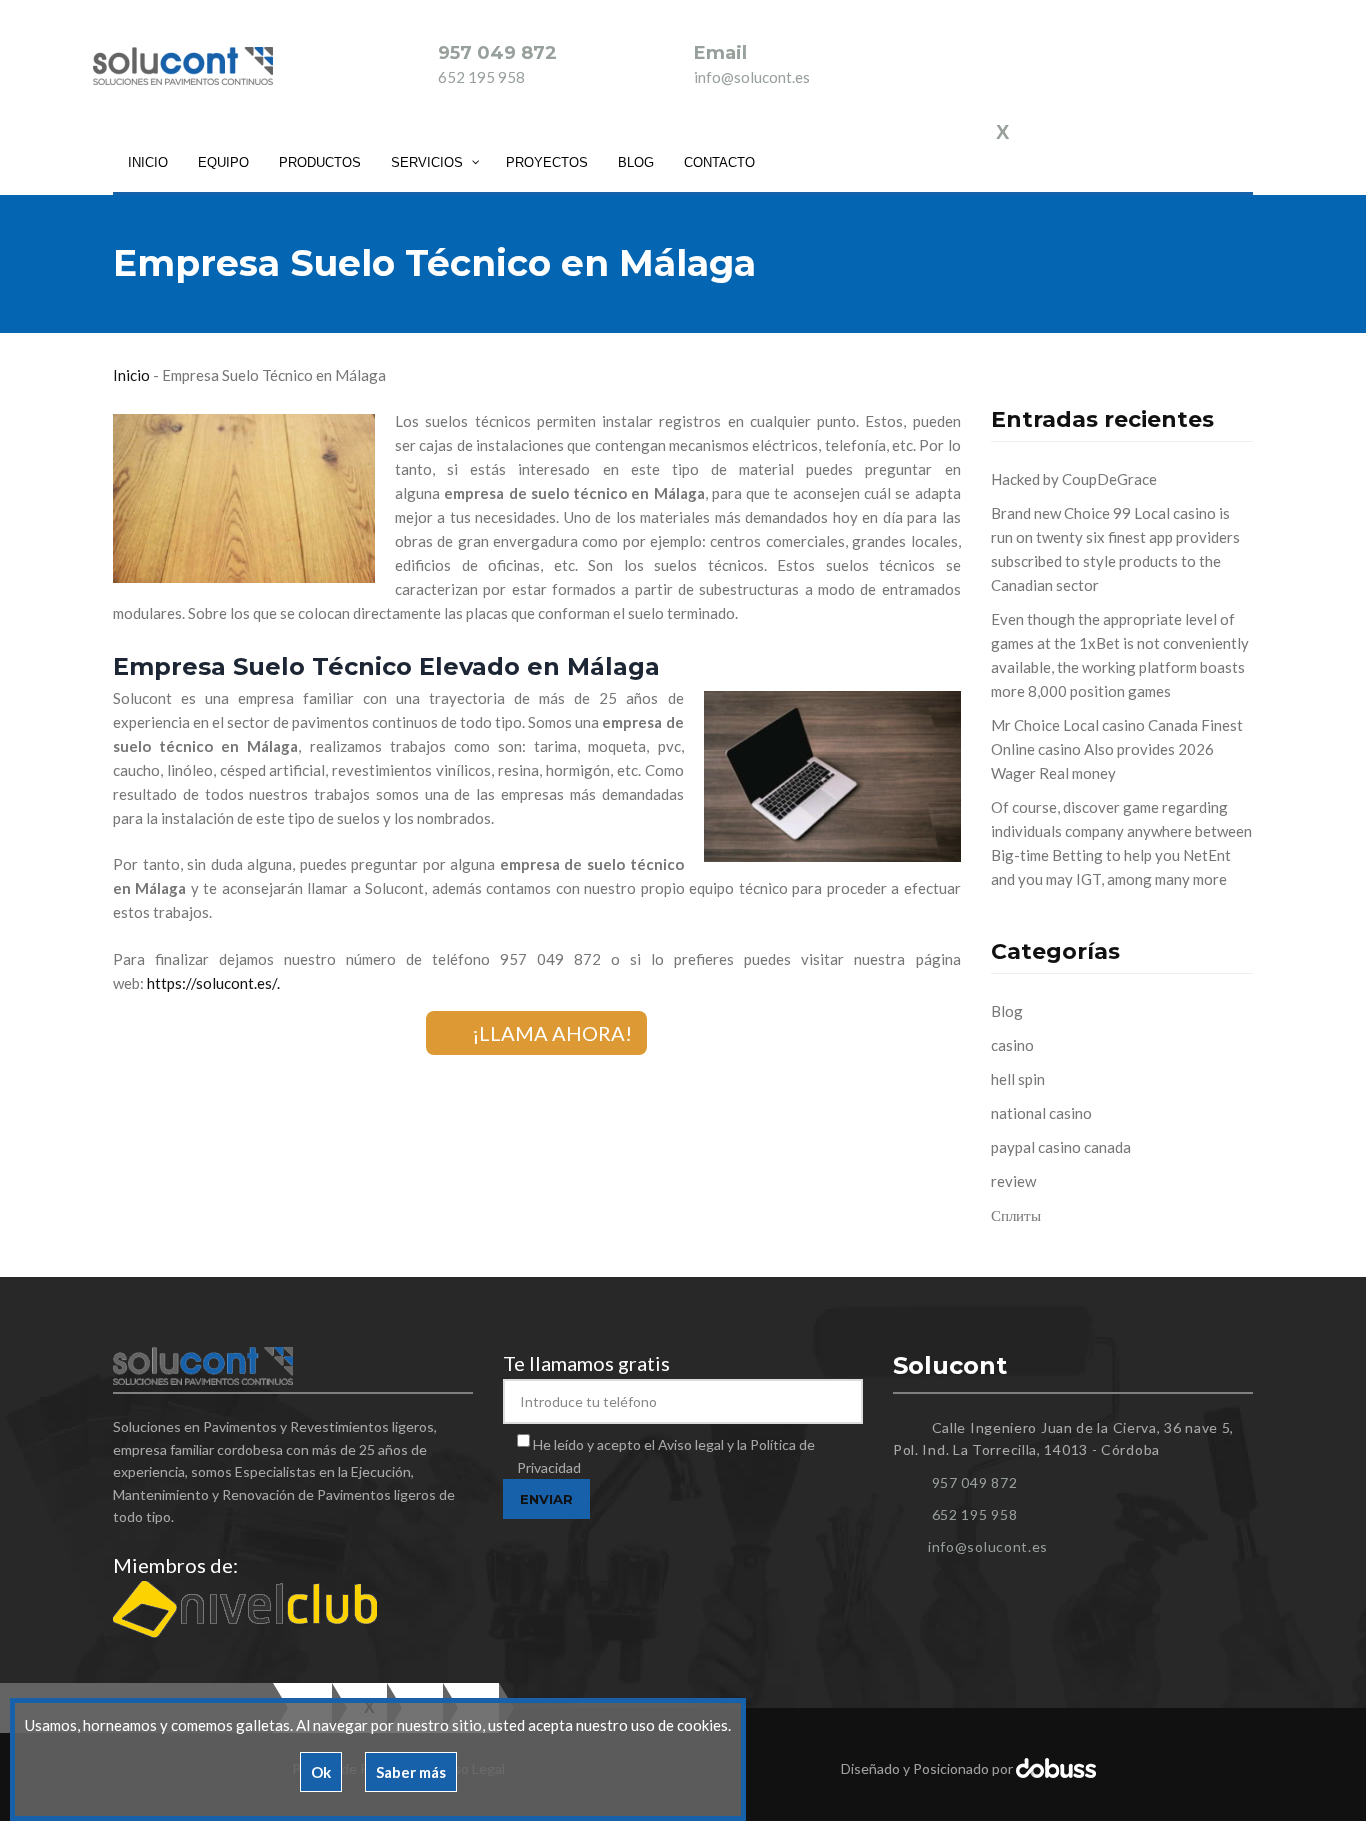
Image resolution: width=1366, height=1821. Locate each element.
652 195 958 (481, 77)
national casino (1041, 1113)
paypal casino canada (1061, 1147)
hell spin (1018, 1079)
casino (1012, 1045)
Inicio (131, 375)
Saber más (411, 1772)
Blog (1007, 1011)
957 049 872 (497, 53)
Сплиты (1016, 1215)
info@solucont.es (752, 77)
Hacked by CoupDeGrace (1074, 479)
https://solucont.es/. (213, 983)
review (1013, 1181)
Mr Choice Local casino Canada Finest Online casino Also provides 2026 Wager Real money (1117, 749)
